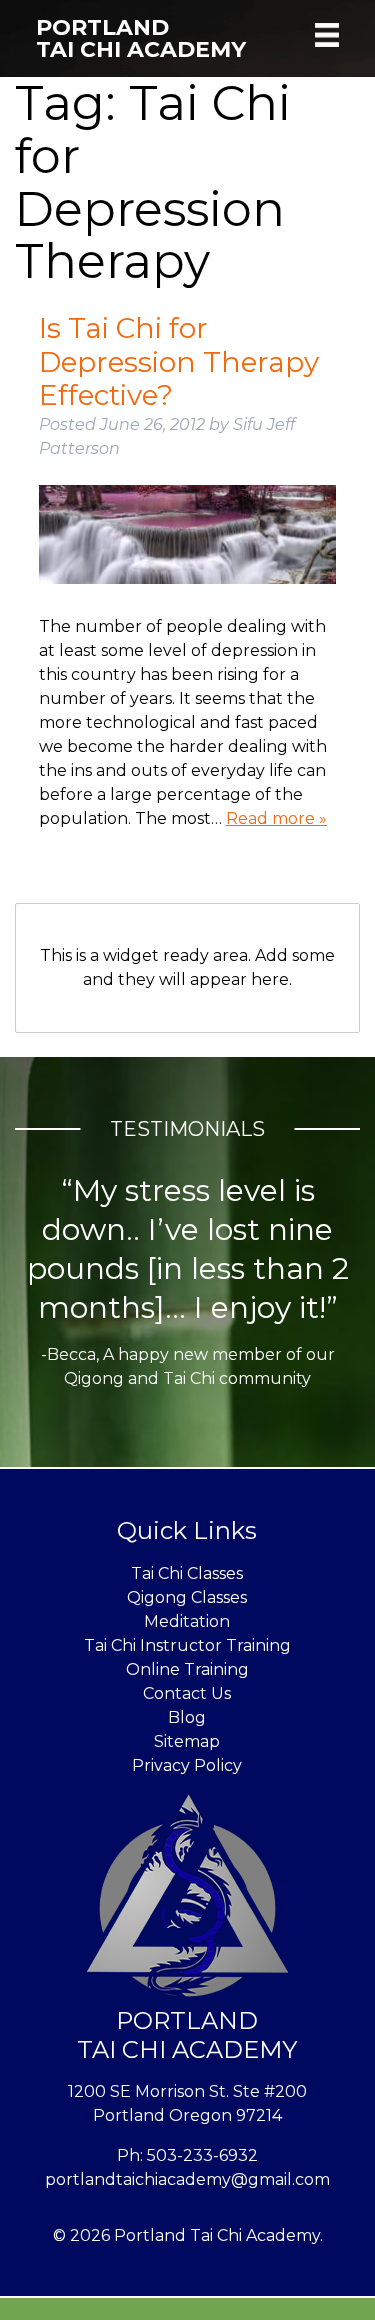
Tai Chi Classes (187, 1573)
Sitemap (187, 1741)
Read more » (276, 818)
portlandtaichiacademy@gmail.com (187, 2179)
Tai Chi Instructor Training (187, 1645)
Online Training (187, 1669)
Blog (187, 1717)
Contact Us (187, 1693)
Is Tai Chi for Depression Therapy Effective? (179, 361)
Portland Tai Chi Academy (141, 38)
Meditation (187, 1621)
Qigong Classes (187, 1597)
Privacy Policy (187, 1765)
